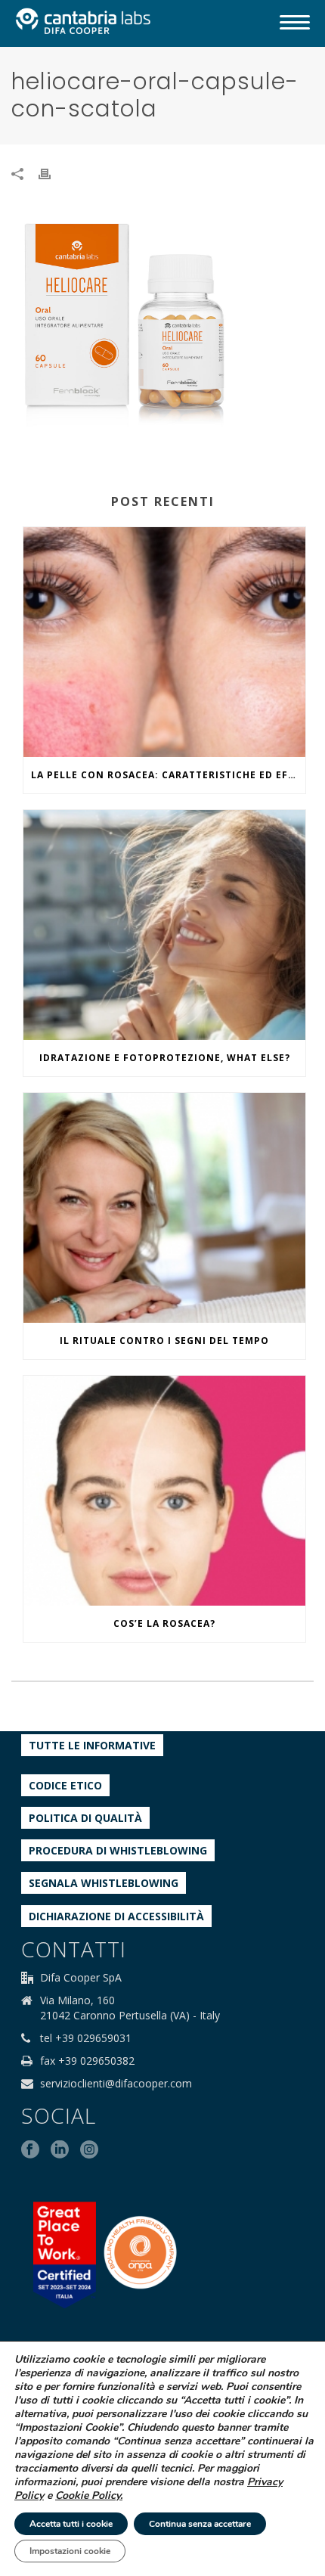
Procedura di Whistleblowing (118, 1850)
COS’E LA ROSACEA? (164, 1623)
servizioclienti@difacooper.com (116, 2084)
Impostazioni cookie (70, 2551)
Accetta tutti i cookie (71, 2524)
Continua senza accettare (200, 2524)
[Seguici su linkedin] (60, 2150)
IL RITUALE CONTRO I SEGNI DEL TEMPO (164, 1341)
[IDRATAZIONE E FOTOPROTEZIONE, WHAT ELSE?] (164, 925)
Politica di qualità (85, 1818)
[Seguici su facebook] (30, 2150)
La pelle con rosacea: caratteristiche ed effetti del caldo (168, 775)
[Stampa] (52, 173)
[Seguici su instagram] (89, 2150)
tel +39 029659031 (86, 2038)
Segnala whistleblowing (104, 1883)
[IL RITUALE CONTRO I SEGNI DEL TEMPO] (164, 1208)
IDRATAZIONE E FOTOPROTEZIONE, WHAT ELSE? (165, 1058)
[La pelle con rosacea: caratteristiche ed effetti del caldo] (164, 642)
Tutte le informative (92, 1745)
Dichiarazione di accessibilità (116, 1916)
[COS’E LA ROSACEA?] (164, 1491)
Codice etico (65, 1785)
